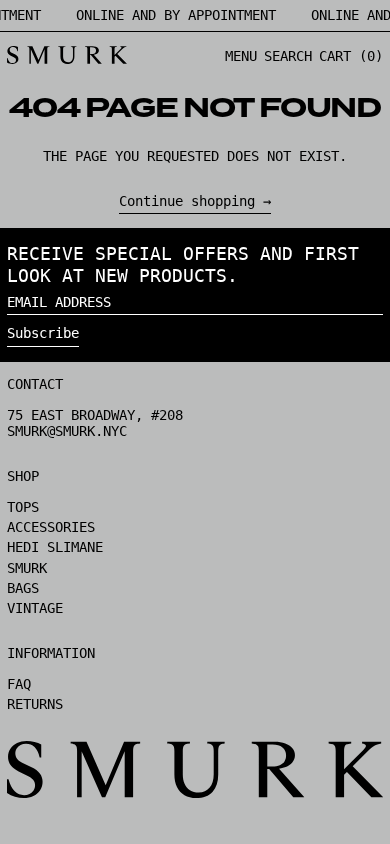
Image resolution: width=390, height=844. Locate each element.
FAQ (19, 684)
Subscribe (43, 333)
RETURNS (35, 704)
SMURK (27, 568)
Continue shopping (187, 201)
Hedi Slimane (55, 547)
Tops (23, 507)
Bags (23, 588)
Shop (23, 476)
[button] (288, 56)
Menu (241, 56)
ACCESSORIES (51, 527)
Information (51, 653)
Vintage (35, 608)
